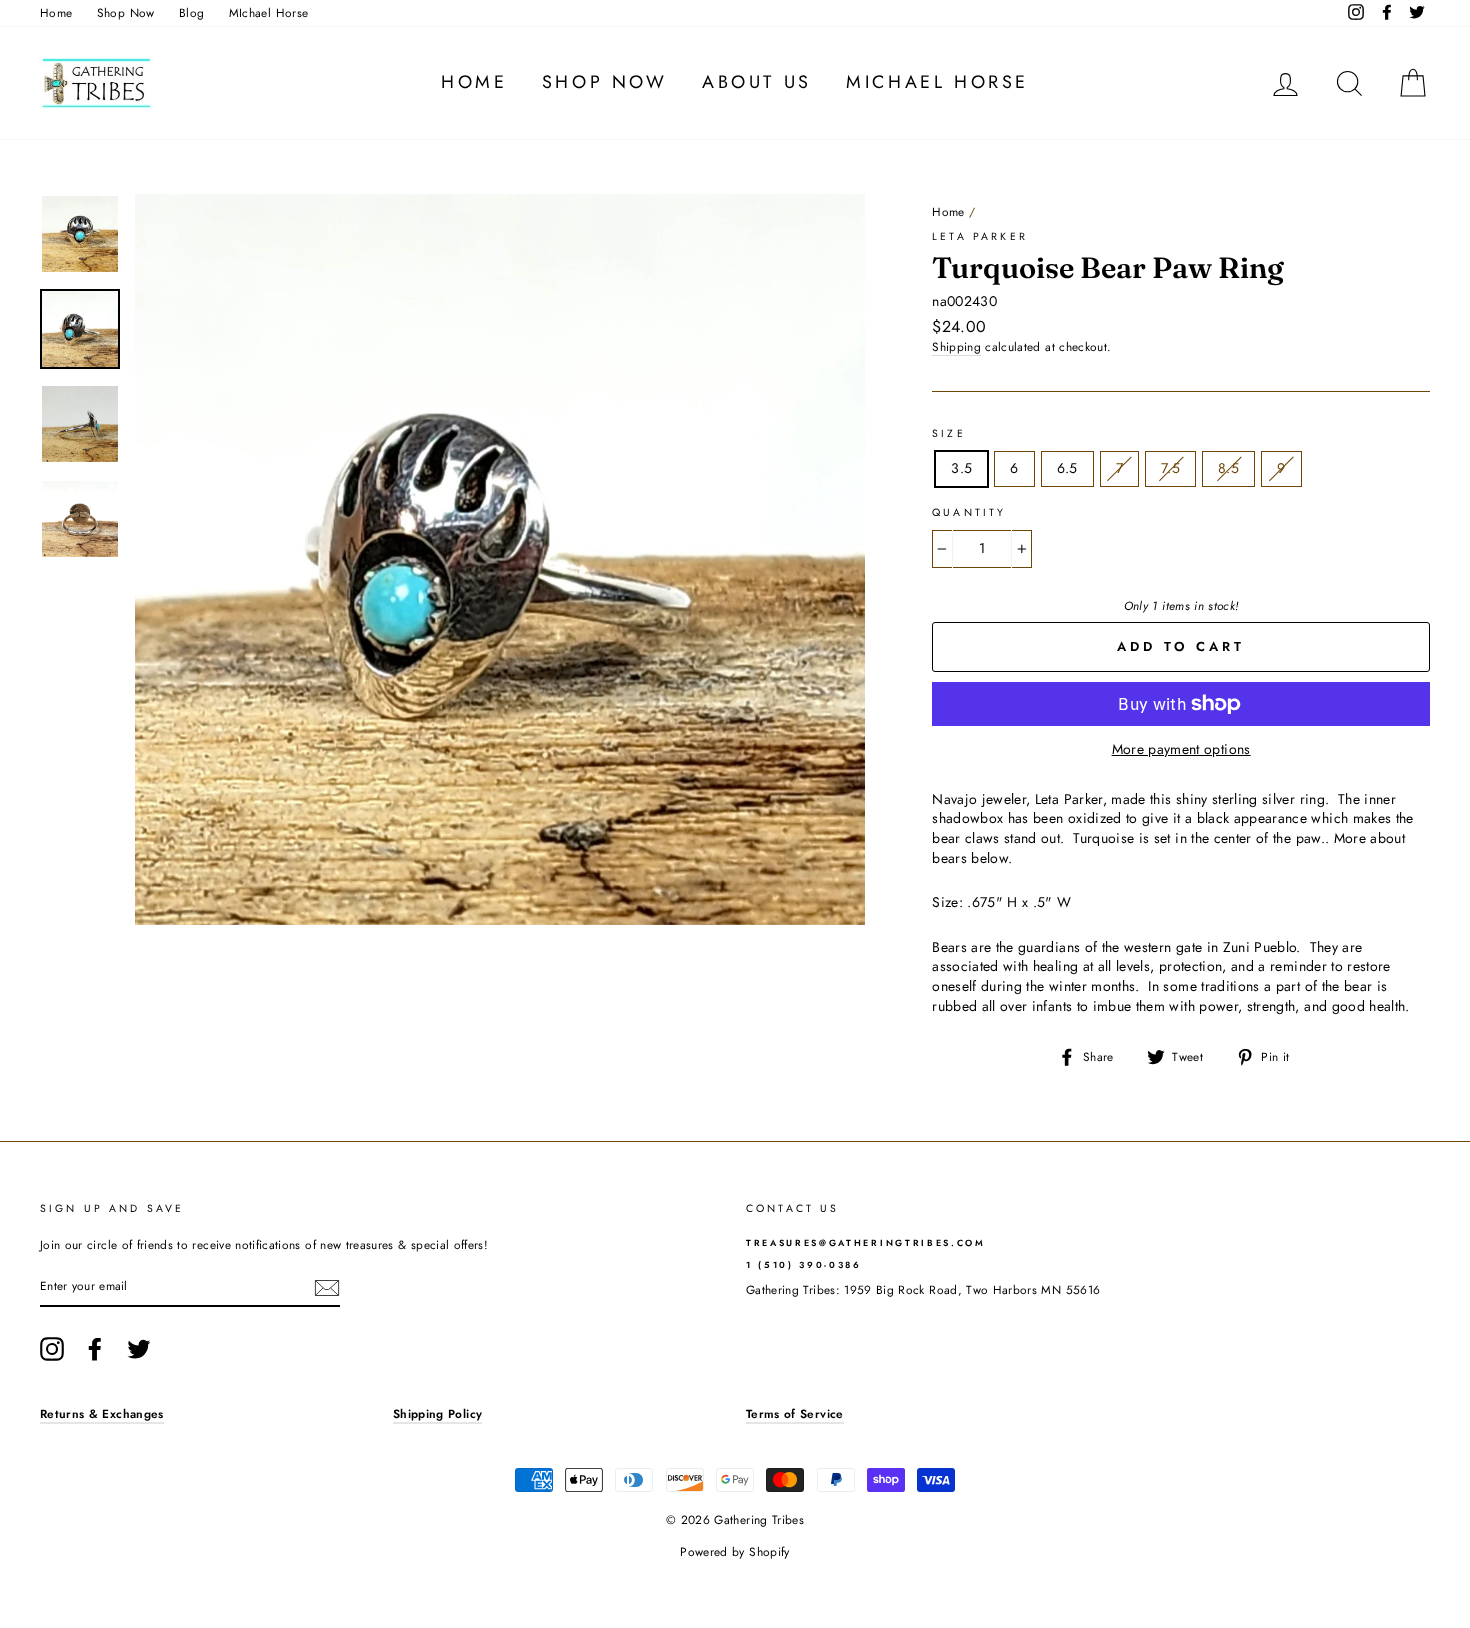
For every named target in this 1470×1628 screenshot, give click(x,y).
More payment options (1181, 749)
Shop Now (126, 12)
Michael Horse (937, 82)
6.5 (1067, 468)
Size (949, 434)
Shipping (956, 347)
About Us (757, 82)
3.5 (961, 468)
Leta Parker (980, 236)
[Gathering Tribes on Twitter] (139, 1349)
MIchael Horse (269, 12)
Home (56, 12)
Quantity (969, 513)
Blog (191, 12)
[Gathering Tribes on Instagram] (52, 1349)
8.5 (1228, 468)
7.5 (1170, 468)
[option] (500, 559)
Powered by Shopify (734, 1552)
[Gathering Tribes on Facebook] (95, 1349)
